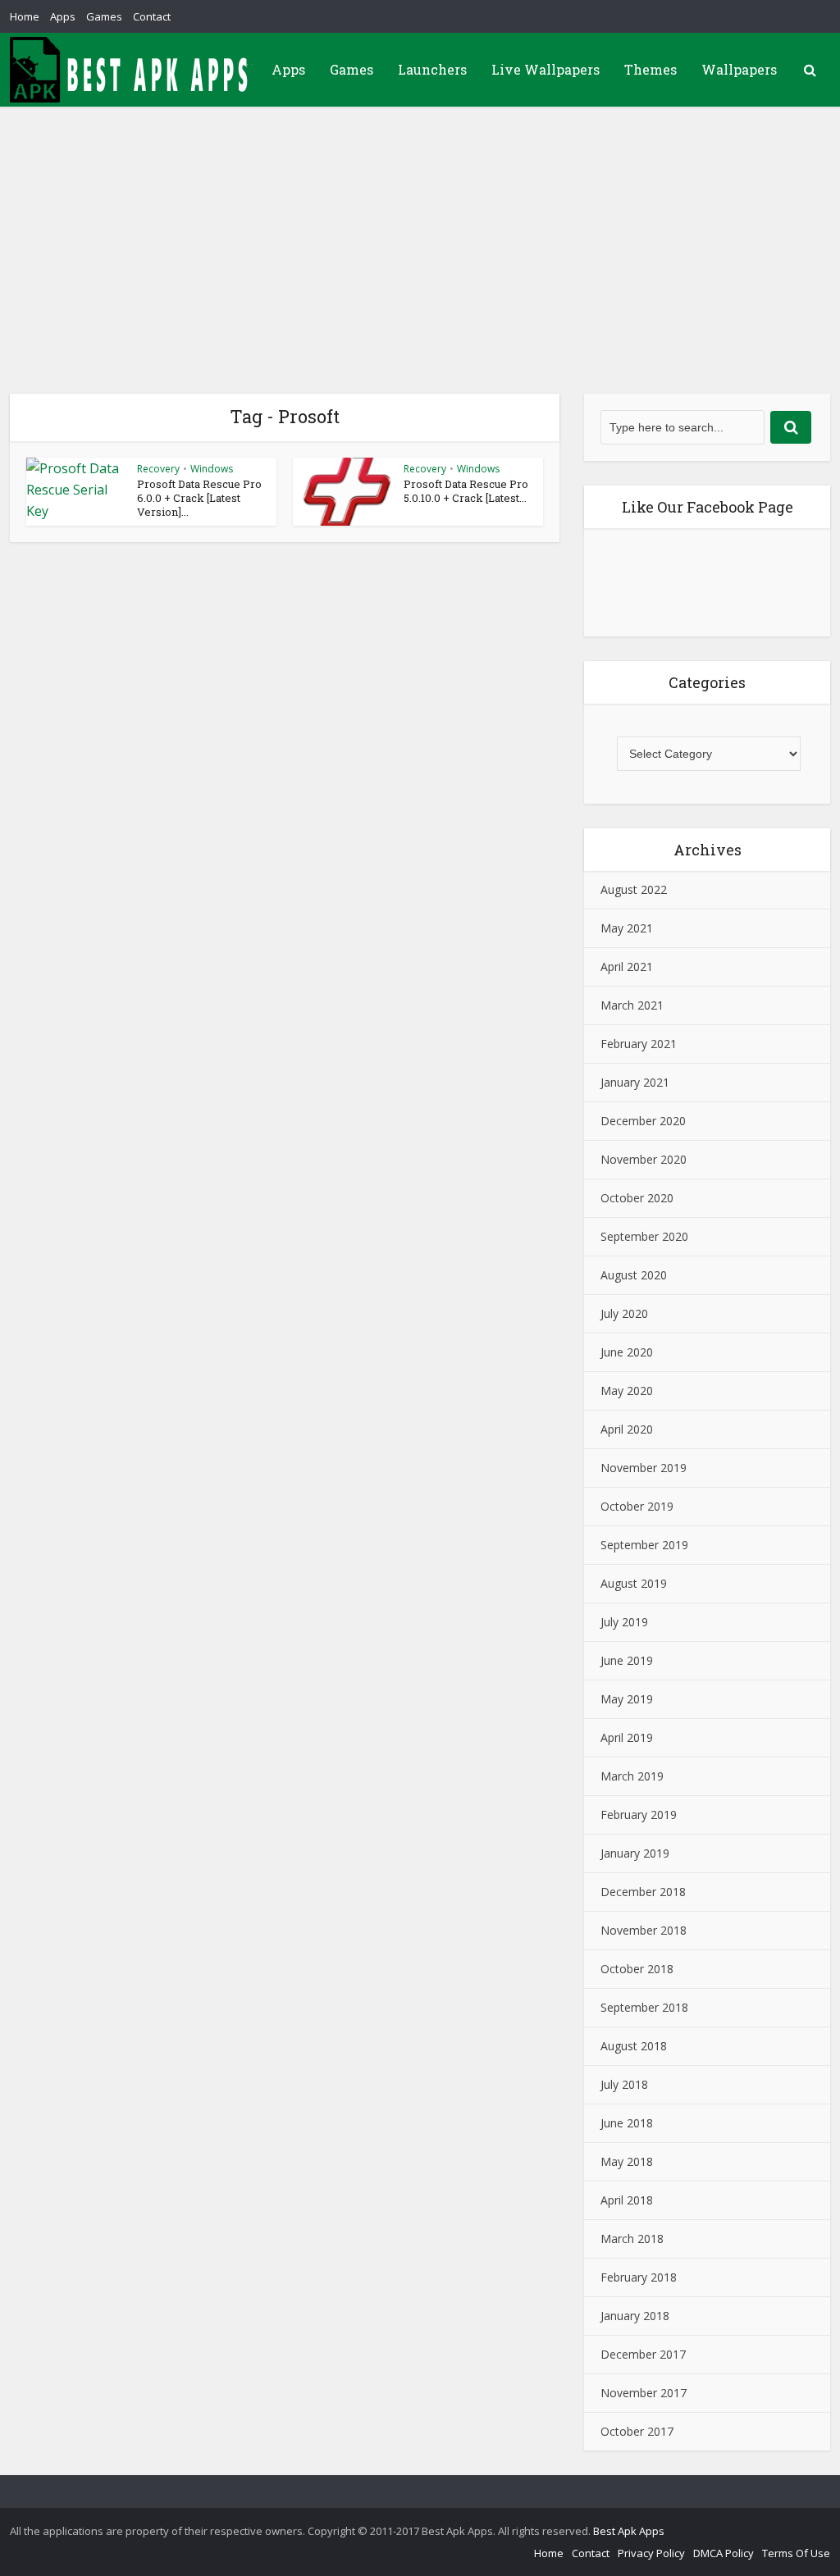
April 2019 (627, 1737)
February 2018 (639, 2277)
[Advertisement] (420, 230)
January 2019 (635, 1853)
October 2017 (637, 2431)
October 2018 (637, 1969)
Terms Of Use (796, 2553)
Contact (152, 16)
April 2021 (627, 967)
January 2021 (635, 1082)
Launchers (432, 69)
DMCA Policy (724, 2553)
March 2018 (632, 2239)
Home (25, 16)
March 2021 (632, 1005)
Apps (63, 16)
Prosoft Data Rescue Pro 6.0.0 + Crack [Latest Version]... (199, 498)
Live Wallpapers (546, 69)
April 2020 (627, 1429)
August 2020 (634, 1275)
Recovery (158, 469)
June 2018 (627, 2123)
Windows (212, 469)
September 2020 (644, 1236)
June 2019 (627, 1660)
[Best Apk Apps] (133, 70)
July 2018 (624, 2084)
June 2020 (627, 1352)
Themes (651, 69)
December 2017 (643, 2354)
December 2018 (643, 1892)
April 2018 (627, 2200)
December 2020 (643, 1121)
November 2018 (644, 1930)
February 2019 (639, 1815)
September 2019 (644, 1545)
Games (104, 16)
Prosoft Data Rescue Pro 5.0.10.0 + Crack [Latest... (466, 491)
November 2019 (644, 1468)
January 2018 (635, 2316)
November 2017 (644, 2393)
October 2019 (637, 1506)
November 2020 (644, 1159)
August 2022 (634, 889)
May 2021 (627, 928)
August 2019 (634, 1583)
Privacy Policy (651, 2553)
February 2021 (639, 1044)
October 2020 (637, 1198)
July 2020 (624, 1313)
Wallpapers (739, 69)
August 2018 (634, 2046)
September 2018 (644, 2007)
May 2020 (627, 1391)
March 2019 (632, 1776)
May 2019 (627, 1699)
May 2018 (627, 2161)
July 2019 (624, 1622)
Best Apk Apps (629, 2531)
